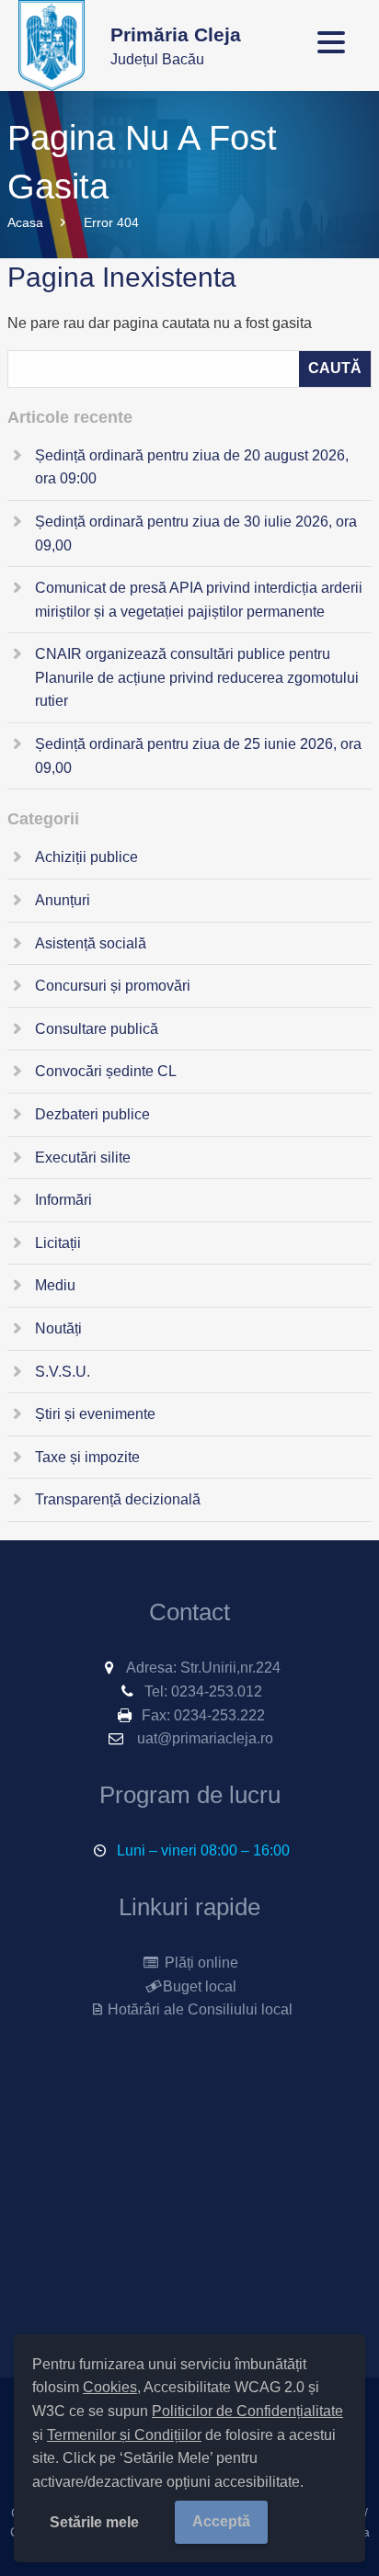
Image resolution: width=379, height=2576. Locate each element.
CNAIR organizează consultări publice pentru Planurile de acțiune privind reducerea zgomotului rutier (197, 677)
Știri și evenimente (95, 1414)
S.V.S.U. (63, 1372)
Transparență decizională (118, 1499)
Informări (63, 1200)
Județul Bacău (176, 45)
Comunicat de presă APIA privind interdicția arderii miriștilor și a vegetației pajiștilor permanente (199, 600)
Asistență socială (91, 943)
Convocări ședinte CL (106, 1071)
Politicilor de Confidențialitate (247, 2411)
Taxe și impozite (87, 1457)
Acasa (25, 222)
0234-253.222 (219, 1715)
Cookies (110, 2387)
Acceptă (221, 2521)
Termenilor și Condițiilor (124, 2435)
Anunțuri (63, 900)
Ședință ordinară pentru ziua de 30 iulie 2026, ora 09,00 (196, 533)
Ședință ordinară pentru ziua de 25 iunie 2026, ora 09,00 (198, 756)
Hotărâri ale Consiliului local (200, 2009)
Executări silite (83, 1157)
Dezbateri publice (92, 1114)
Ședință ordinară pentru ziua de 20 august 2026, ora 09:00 (192, 467)
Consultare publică (97, 1029)
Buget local (200, 1986)
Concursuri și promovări (113, 986)
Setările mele (94, 2522)
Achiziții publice (86, 857)
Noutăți (58, 1328)
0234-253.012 (217, 1691)
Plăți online (200, 1963)
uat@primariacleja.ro (205, 1738)
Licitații (58, 1243)
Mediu (55, 1285)
